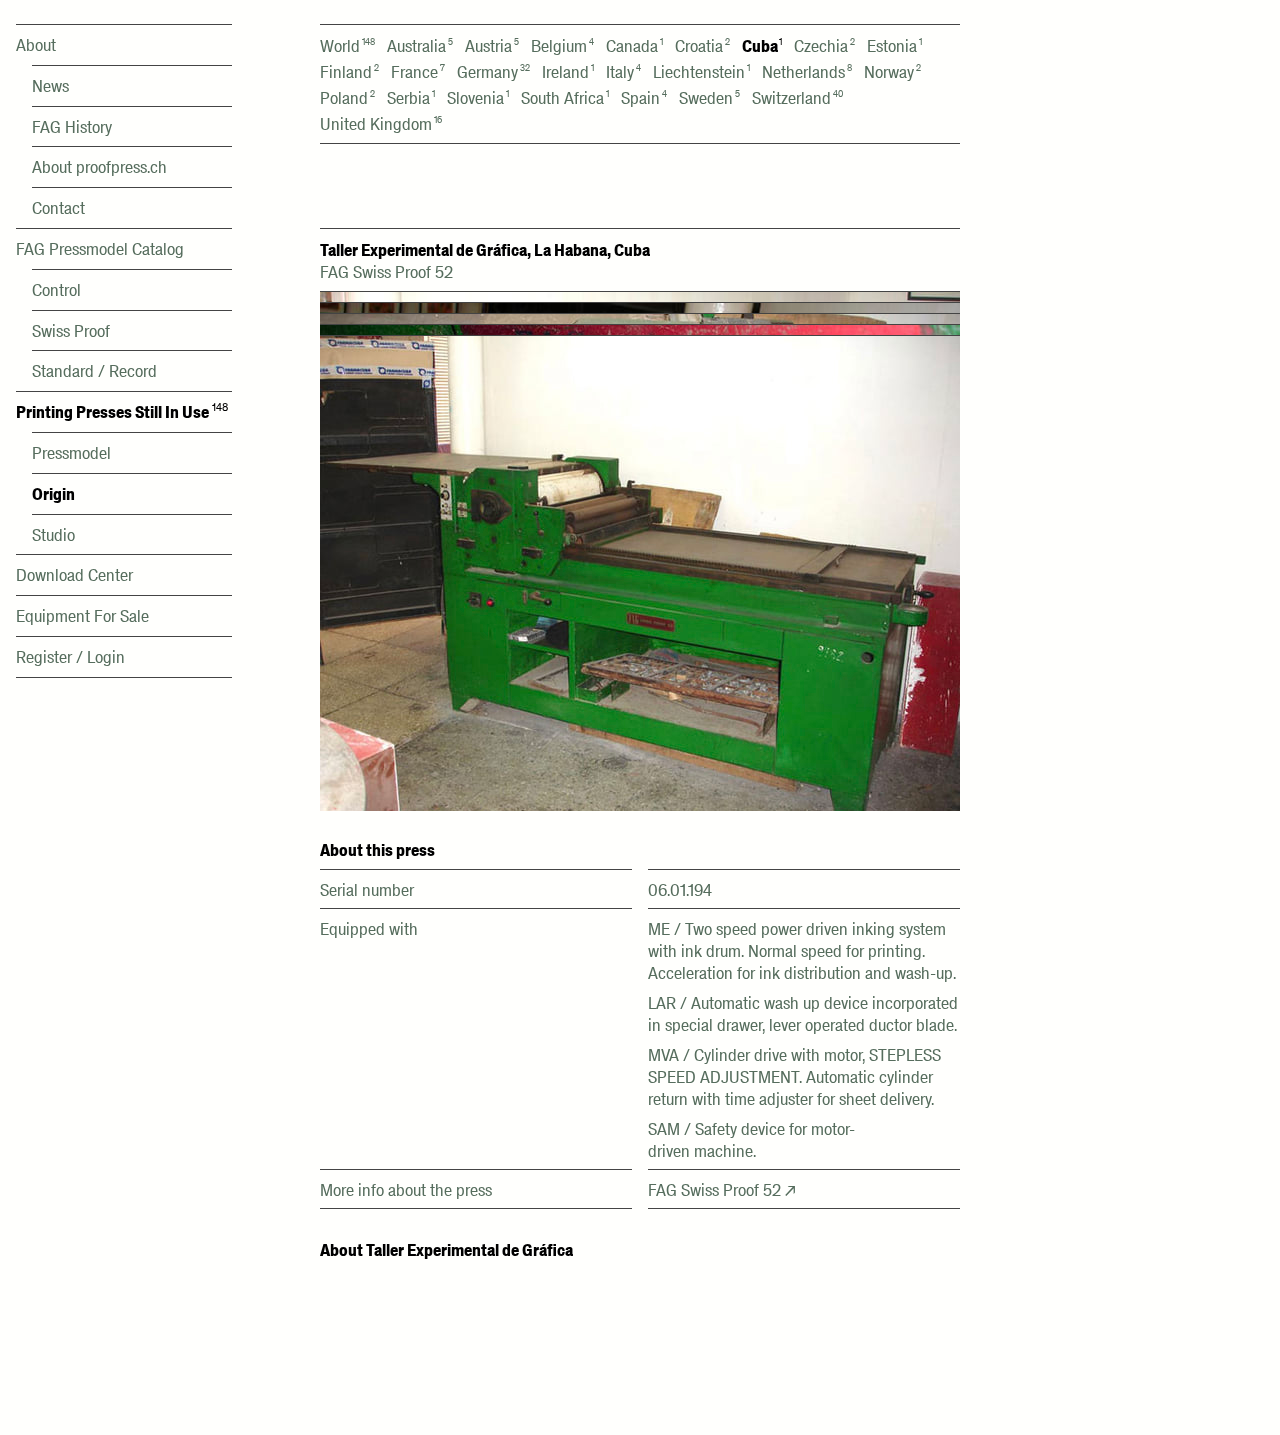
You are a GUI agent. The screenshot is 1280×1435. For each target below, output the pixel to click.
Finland (349, 72)
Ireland (568, 72)
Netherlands (807, 72)
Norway (892, 72)
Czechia (824, 46)
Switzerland (797, 98)
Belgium (562, 46)
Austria (492, 46)
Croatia (702, 46)
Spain (644, 98)
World (347, 46)
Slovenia (478, 98)
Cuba (762, 46)
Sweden (709, 98)
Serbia (411, 98)
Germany (493, 72)
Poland (347, 98)
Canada (634, 46)
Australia (420, 46)
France (418, 72)
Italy (623, 72)
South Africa (565, 98)
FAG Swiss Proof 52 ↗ (722, 1190)
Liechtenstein (701, 72)
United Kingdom (381, 124)
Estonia (894, 46)
